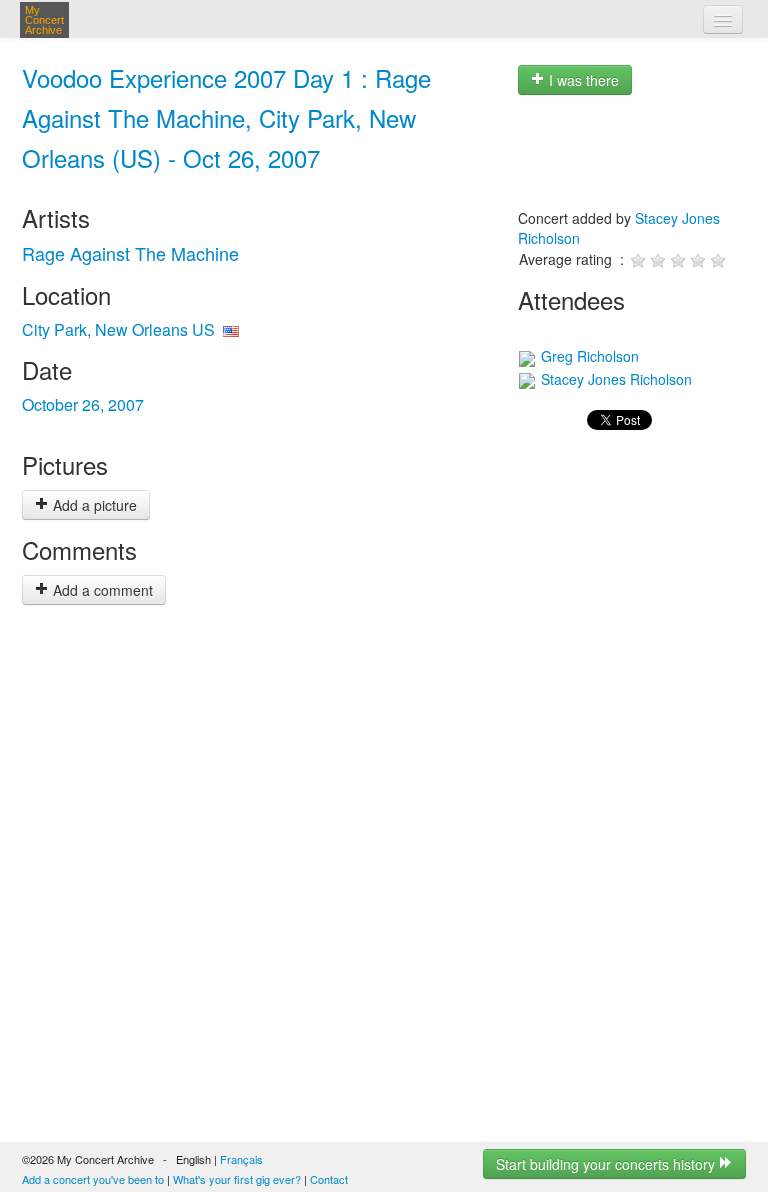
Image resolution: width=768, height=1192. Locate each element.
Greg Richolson (588, 356)
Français (241, 1159)
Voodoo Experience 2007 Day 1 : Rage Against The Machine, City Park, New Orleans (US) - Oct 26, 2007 (226, 117)
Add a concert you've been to (93, 1179)
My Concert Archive (44, 20)
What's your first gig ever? (237, 1179)
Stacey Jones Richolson (614, 379)
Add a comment (101, 590)
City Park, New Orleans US (118, 329)
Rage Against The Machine (130, 253)
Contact (329, 1179)
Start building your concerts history (607, 1164)
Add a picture (93, 505)
